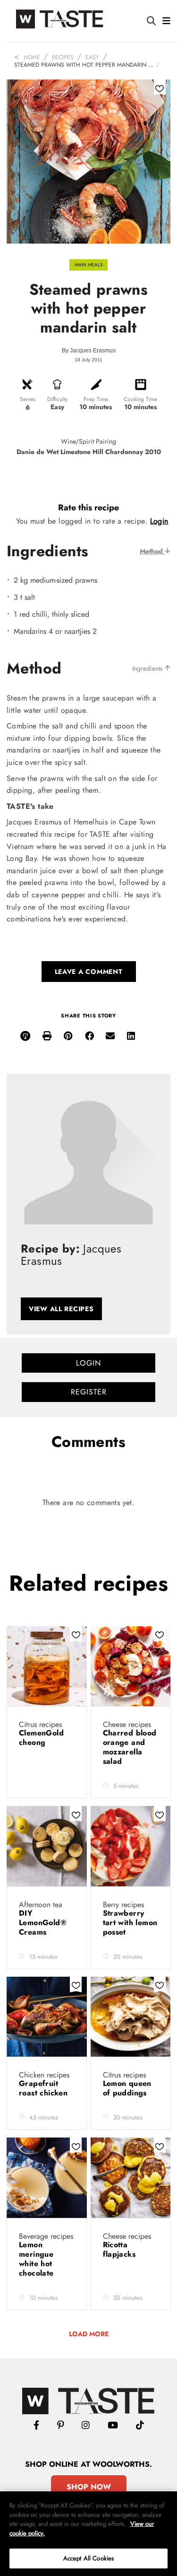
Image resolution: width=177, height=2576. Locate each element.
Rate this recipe (88, 508)
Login (159, 521)
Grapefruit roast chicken (45, 2088)
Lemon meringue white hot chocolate (38, 2259)
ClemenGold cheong (41, 1738)
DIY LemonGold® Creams (43, 1923)
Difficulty (57, 399)
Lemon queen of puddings (127, 2088)
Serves (28, 399)
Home (32, 57)
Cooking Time (140, 399)
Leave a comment (89, 972)
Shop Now (89, 2487)
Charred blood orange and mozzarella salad (130, 1747)
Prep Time (96, 399)
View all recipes (61, 1309)
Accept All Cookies (88, 2558)
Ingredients (148, 668)
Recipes (63, 57)
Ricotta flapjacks (121, 2249)
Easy (92, 57)
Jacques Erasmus (93, 350)
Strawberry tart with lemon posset (130, 1923)
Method (152, 551)
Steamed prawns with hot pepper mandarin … (84, 65)
